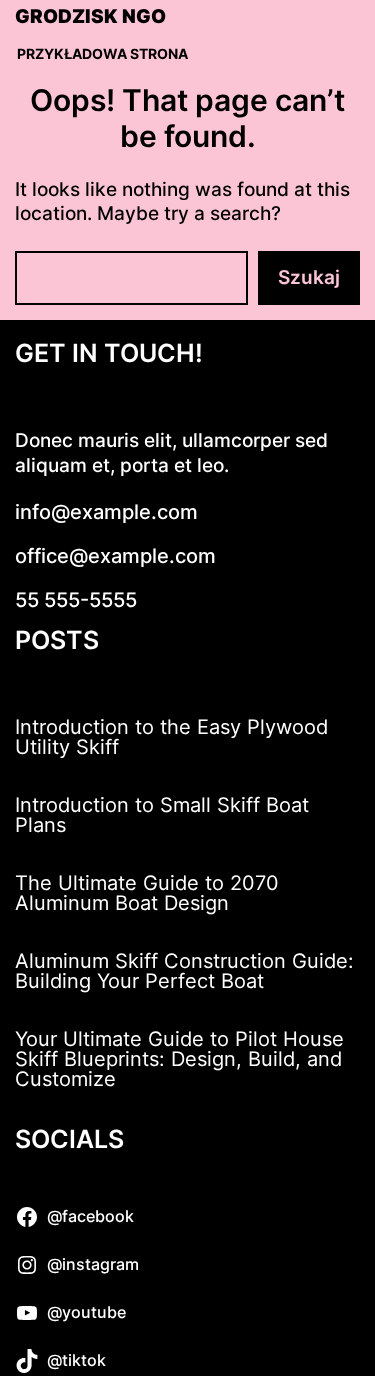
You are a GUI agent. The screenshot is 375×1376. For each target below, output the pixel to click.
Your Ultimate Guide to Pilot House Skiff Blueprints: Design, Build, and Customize (179, 1059)
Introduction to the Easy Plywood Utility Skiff (171, 737)
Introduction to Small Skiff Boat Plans (162, 815)
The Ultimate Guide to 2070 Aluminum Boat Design (147, 893)
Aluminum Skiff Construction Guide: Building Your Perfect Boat (184, 971)
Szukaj (309, 277)
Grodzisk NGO (90, 17)
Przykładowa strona (102, 53)
